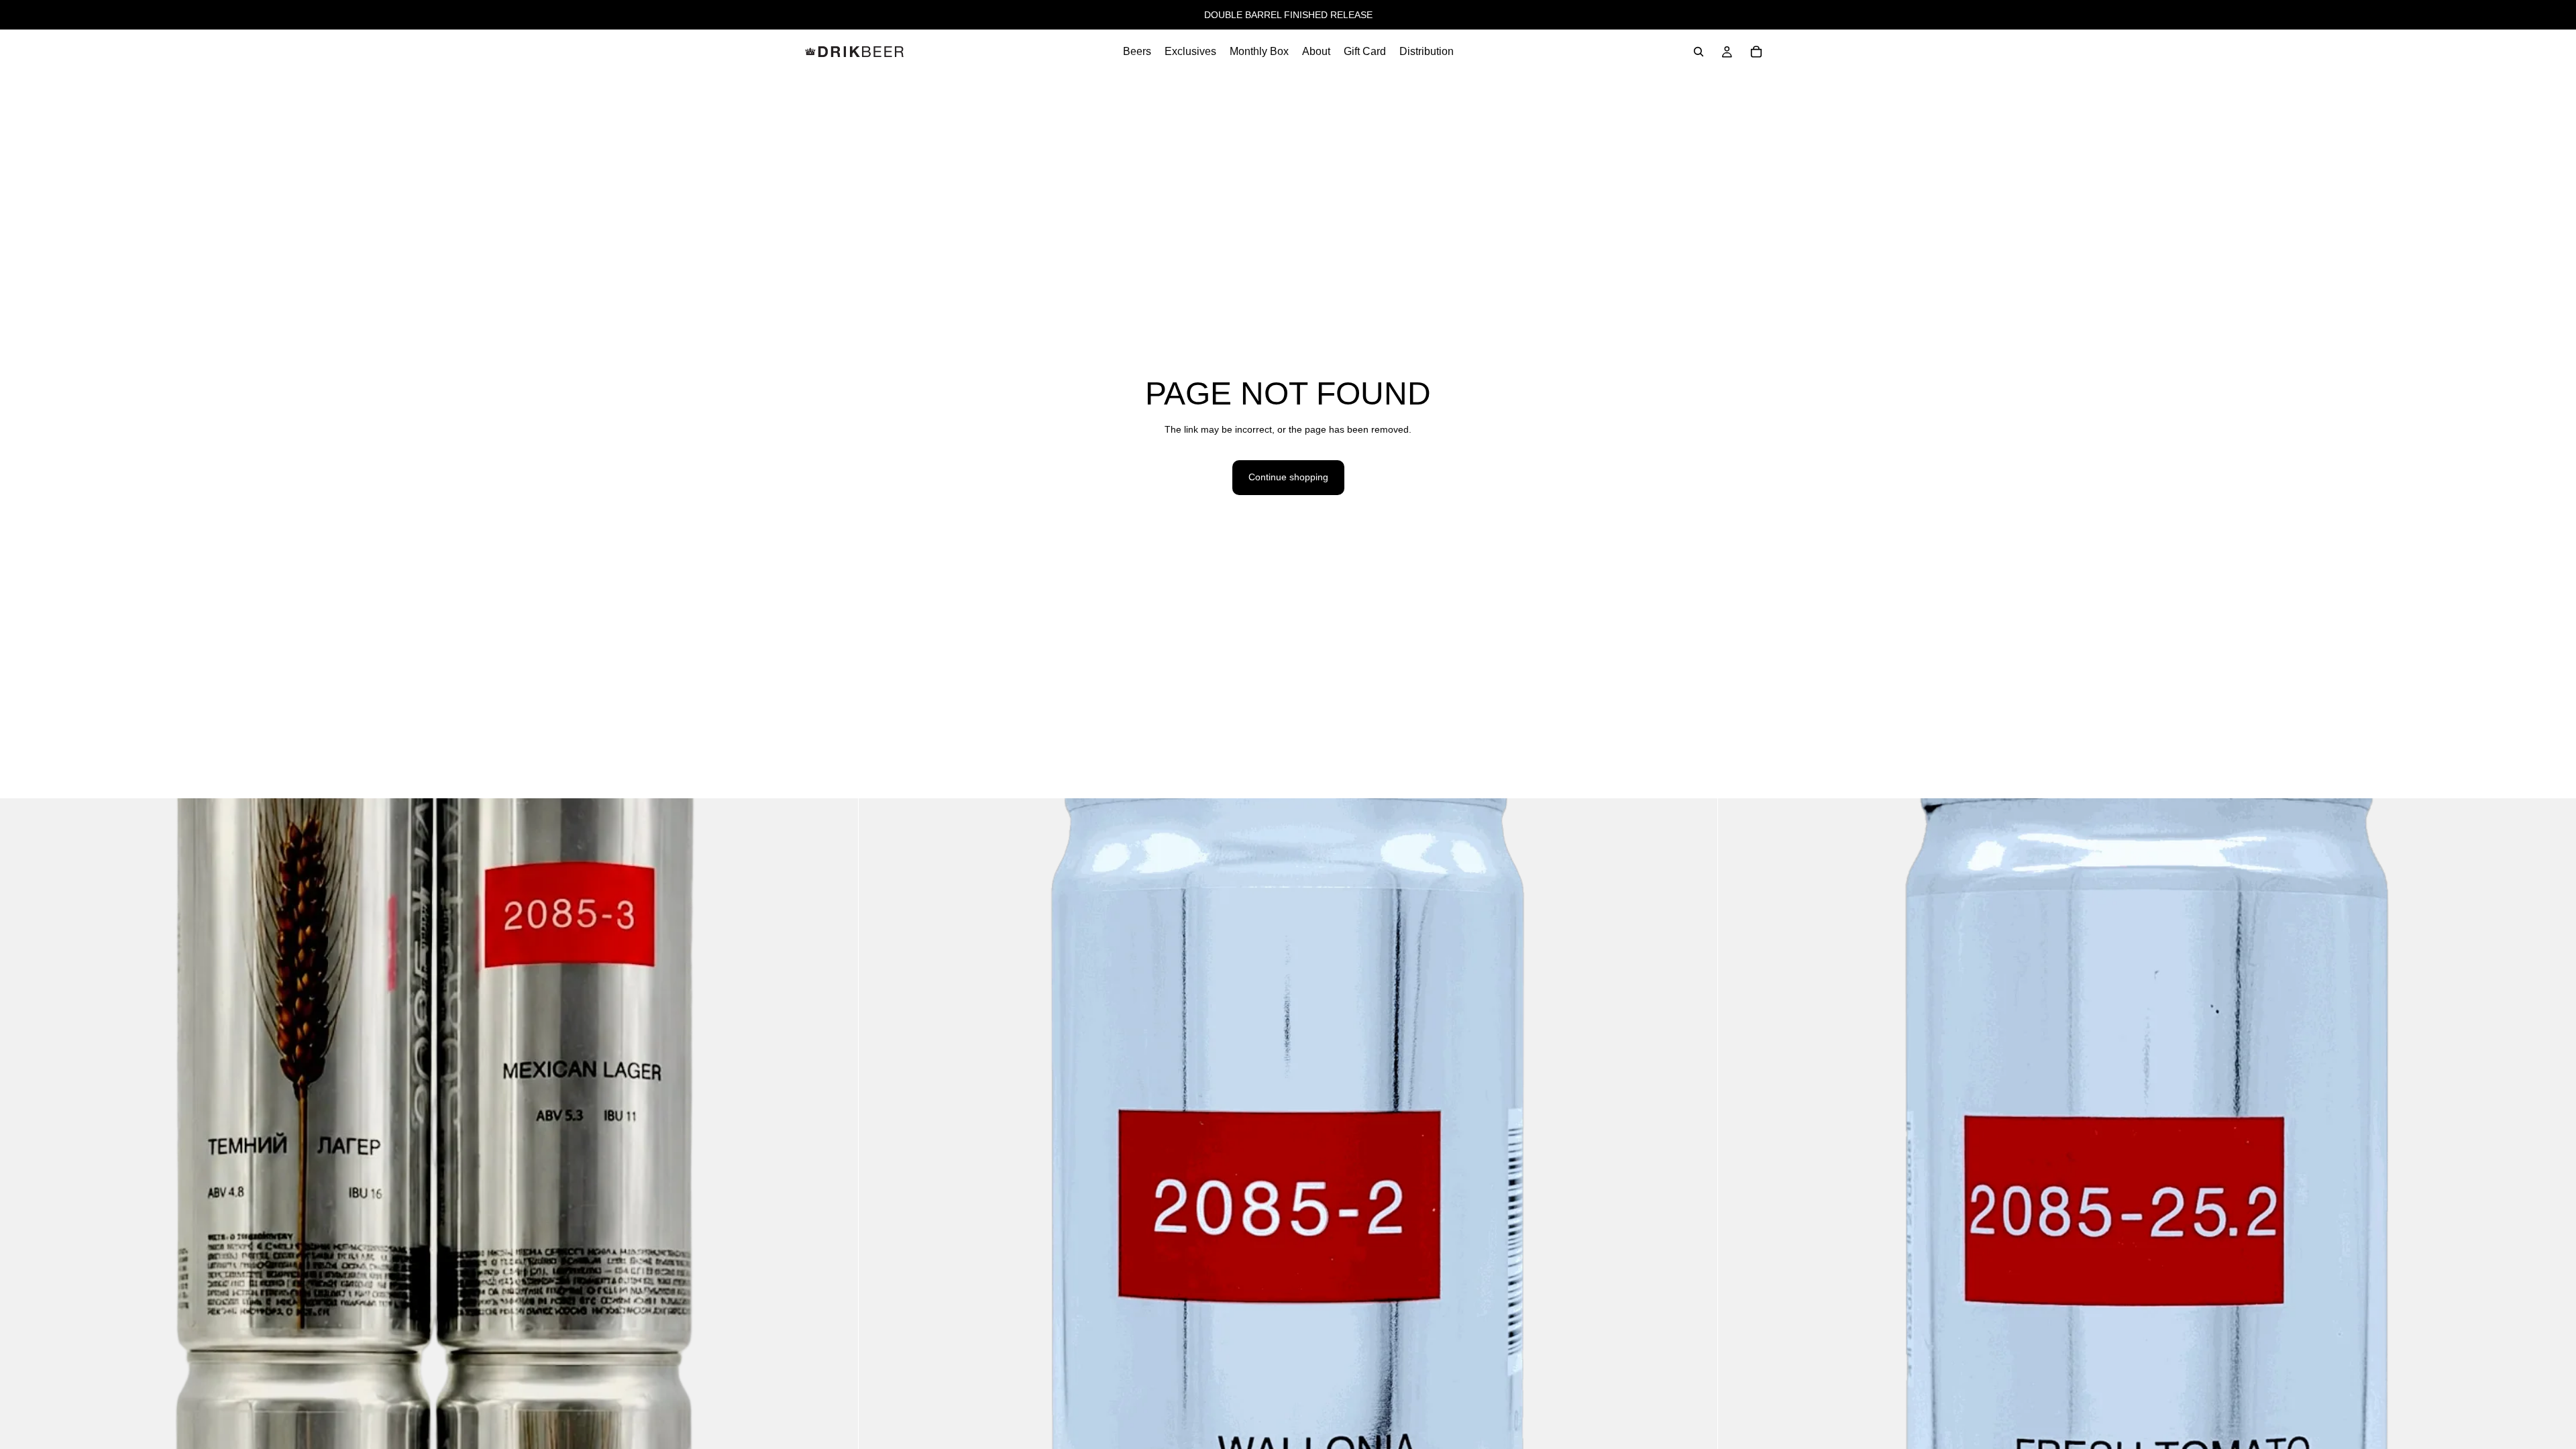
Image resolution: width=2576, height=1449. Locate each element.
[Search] (1699, 52)
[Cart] (1756, 52)
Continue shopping (1288, 477)
